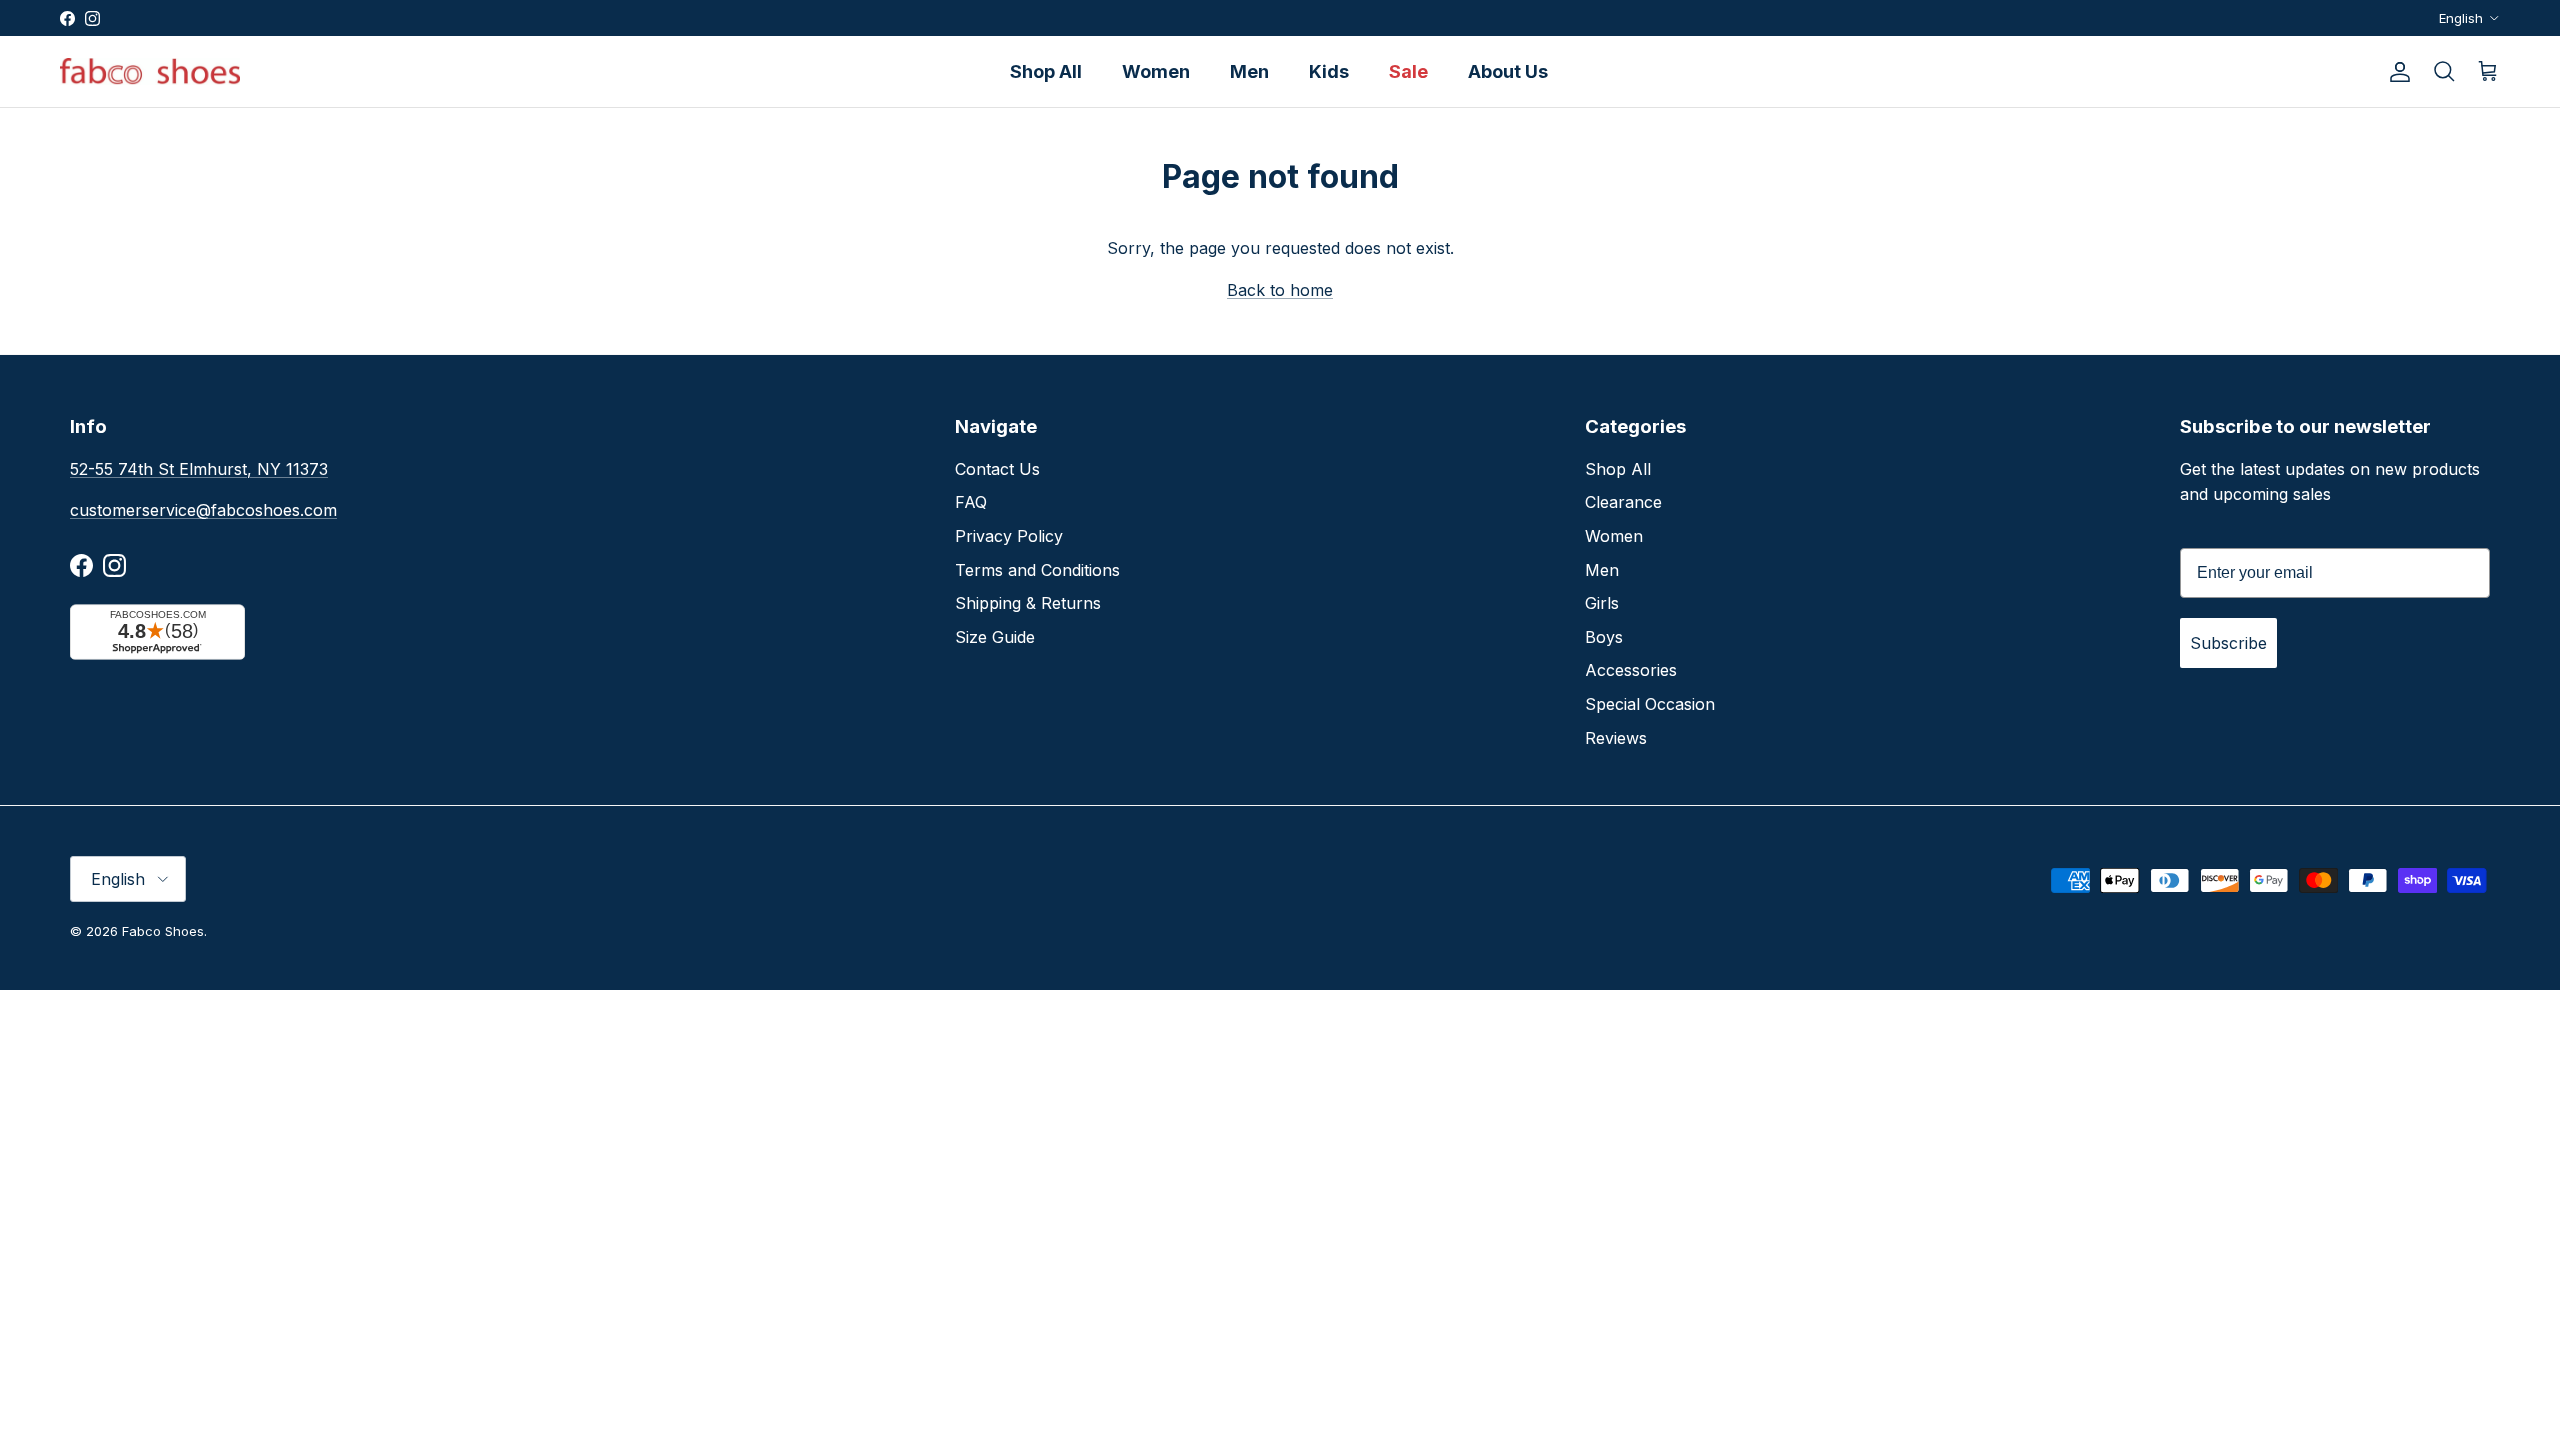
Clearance (1623, 502)
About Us (1508, 71)
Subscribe (2228, 643)
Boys (1604, 637)
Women (1156, 71)
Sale (1408, 71)
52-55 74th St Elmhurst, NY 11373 (199, 469)
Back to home (1280, 290)
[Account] (2396, 72)
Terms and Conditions (1037, 570)
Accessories (1631, 670)
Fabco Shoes (163, 931)
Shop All (1046, 71)
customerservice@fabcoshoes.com (203, 510)
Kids (1329, 71)
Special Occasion (1650, 704)
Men (1249, 71)
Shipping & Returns (1028, 603)
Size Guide (995, 637)
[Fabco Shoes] (150, 72)
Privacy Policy (1009, 536)
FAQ (971, 502)
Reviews (1616, 738)
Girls (1602, 603)
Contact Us (997, 469)
